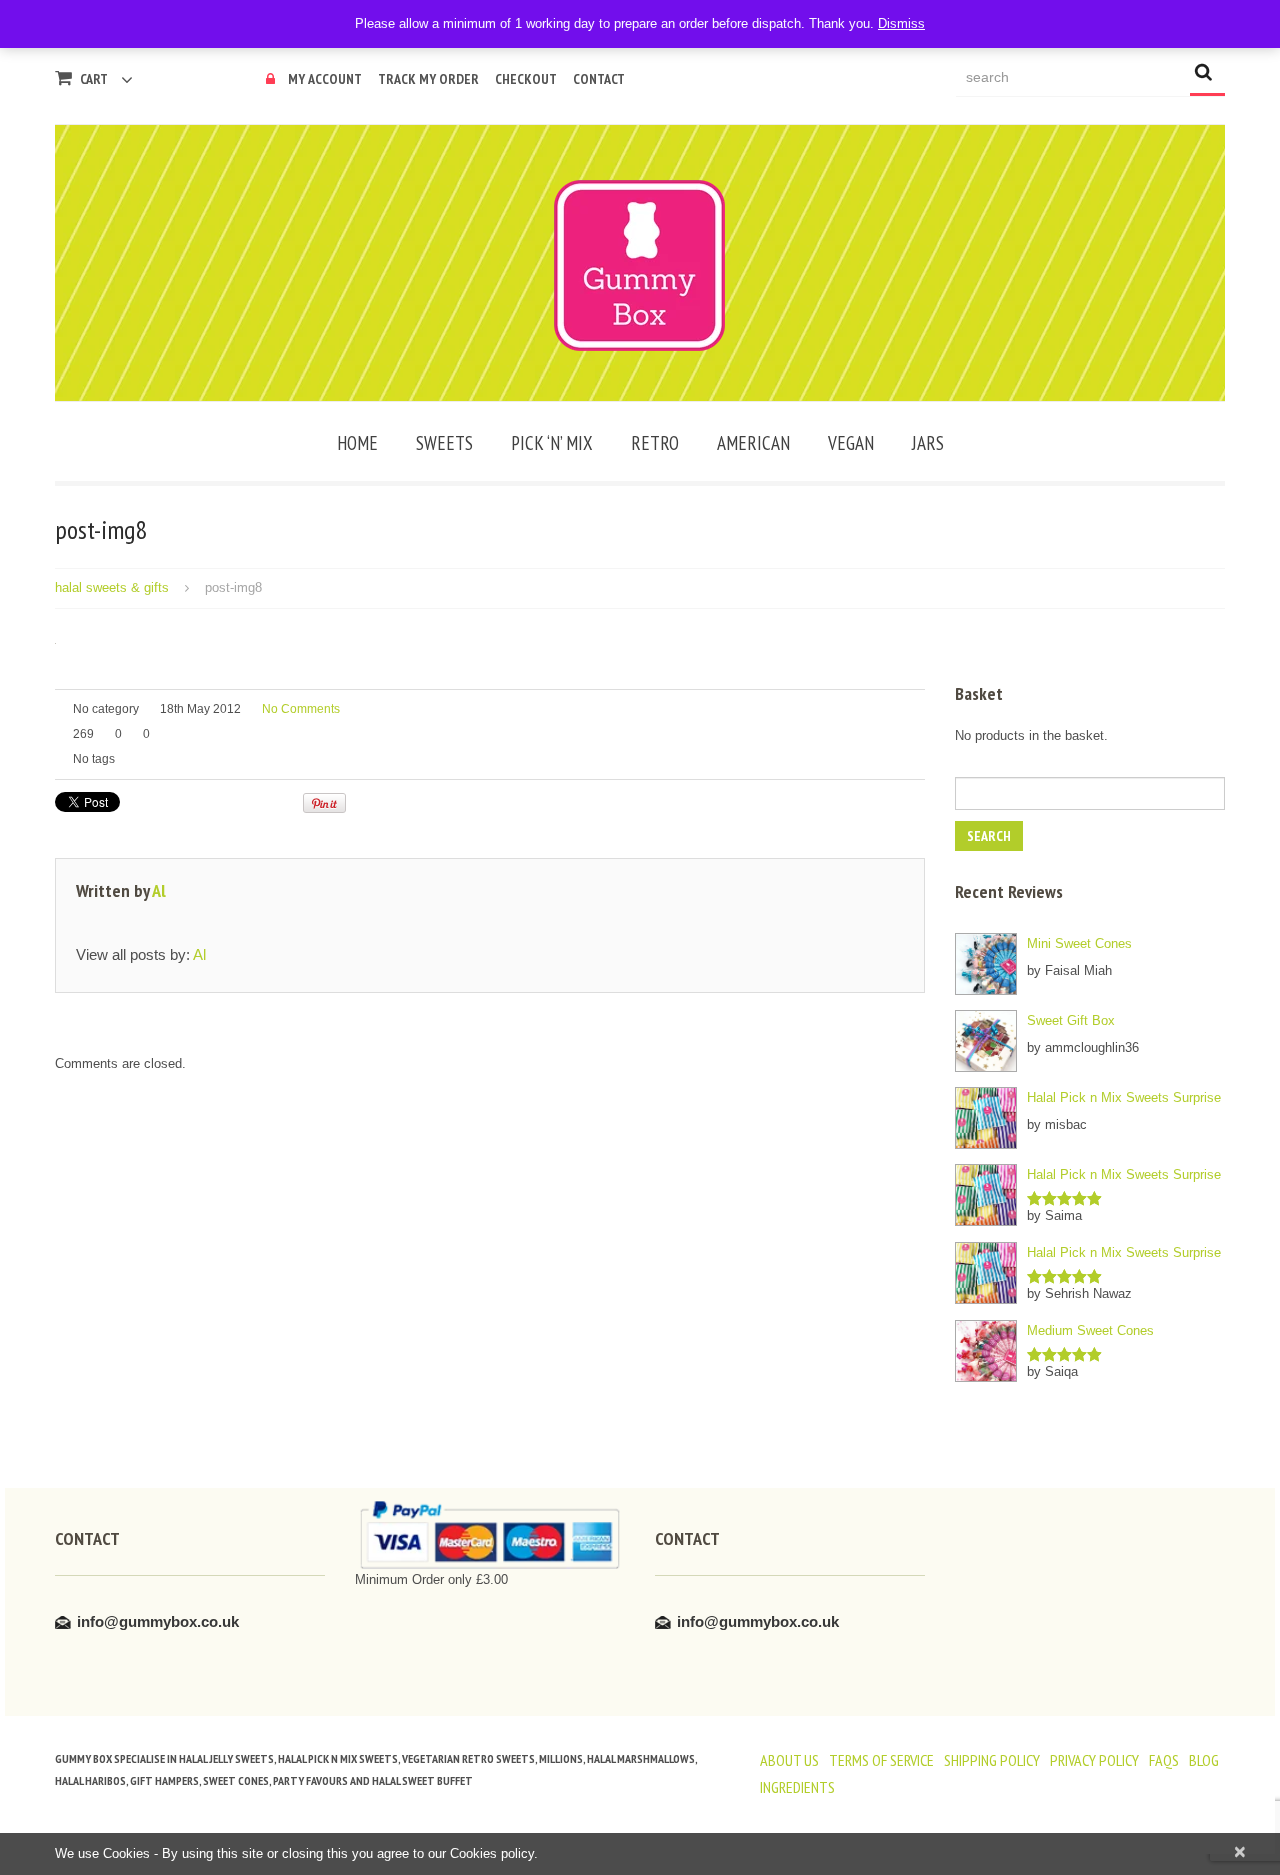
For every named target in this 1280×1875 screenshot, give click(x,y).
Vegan (851, 443)
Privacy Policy (1094, 1760)
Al (159, 890)
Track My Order (428, 79)
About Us (789, 1760)
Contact (599, 79)
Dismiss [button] (901, 23)
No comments (301, 709)
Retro (655, 443)
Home (357, 443)
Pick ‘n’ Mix (552, 443)
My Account (325, 79)
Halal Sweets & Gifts (112, 587)
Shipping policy (992, 1760)
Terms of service (881, 1760)
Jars (928, 443)
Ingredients (797, 1787)
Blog (1204, 1760)
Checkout (526, 79)
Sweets (444, 443)
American (753, 443)
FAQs (1164, 1760)
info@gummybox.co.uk (158, 1621)
